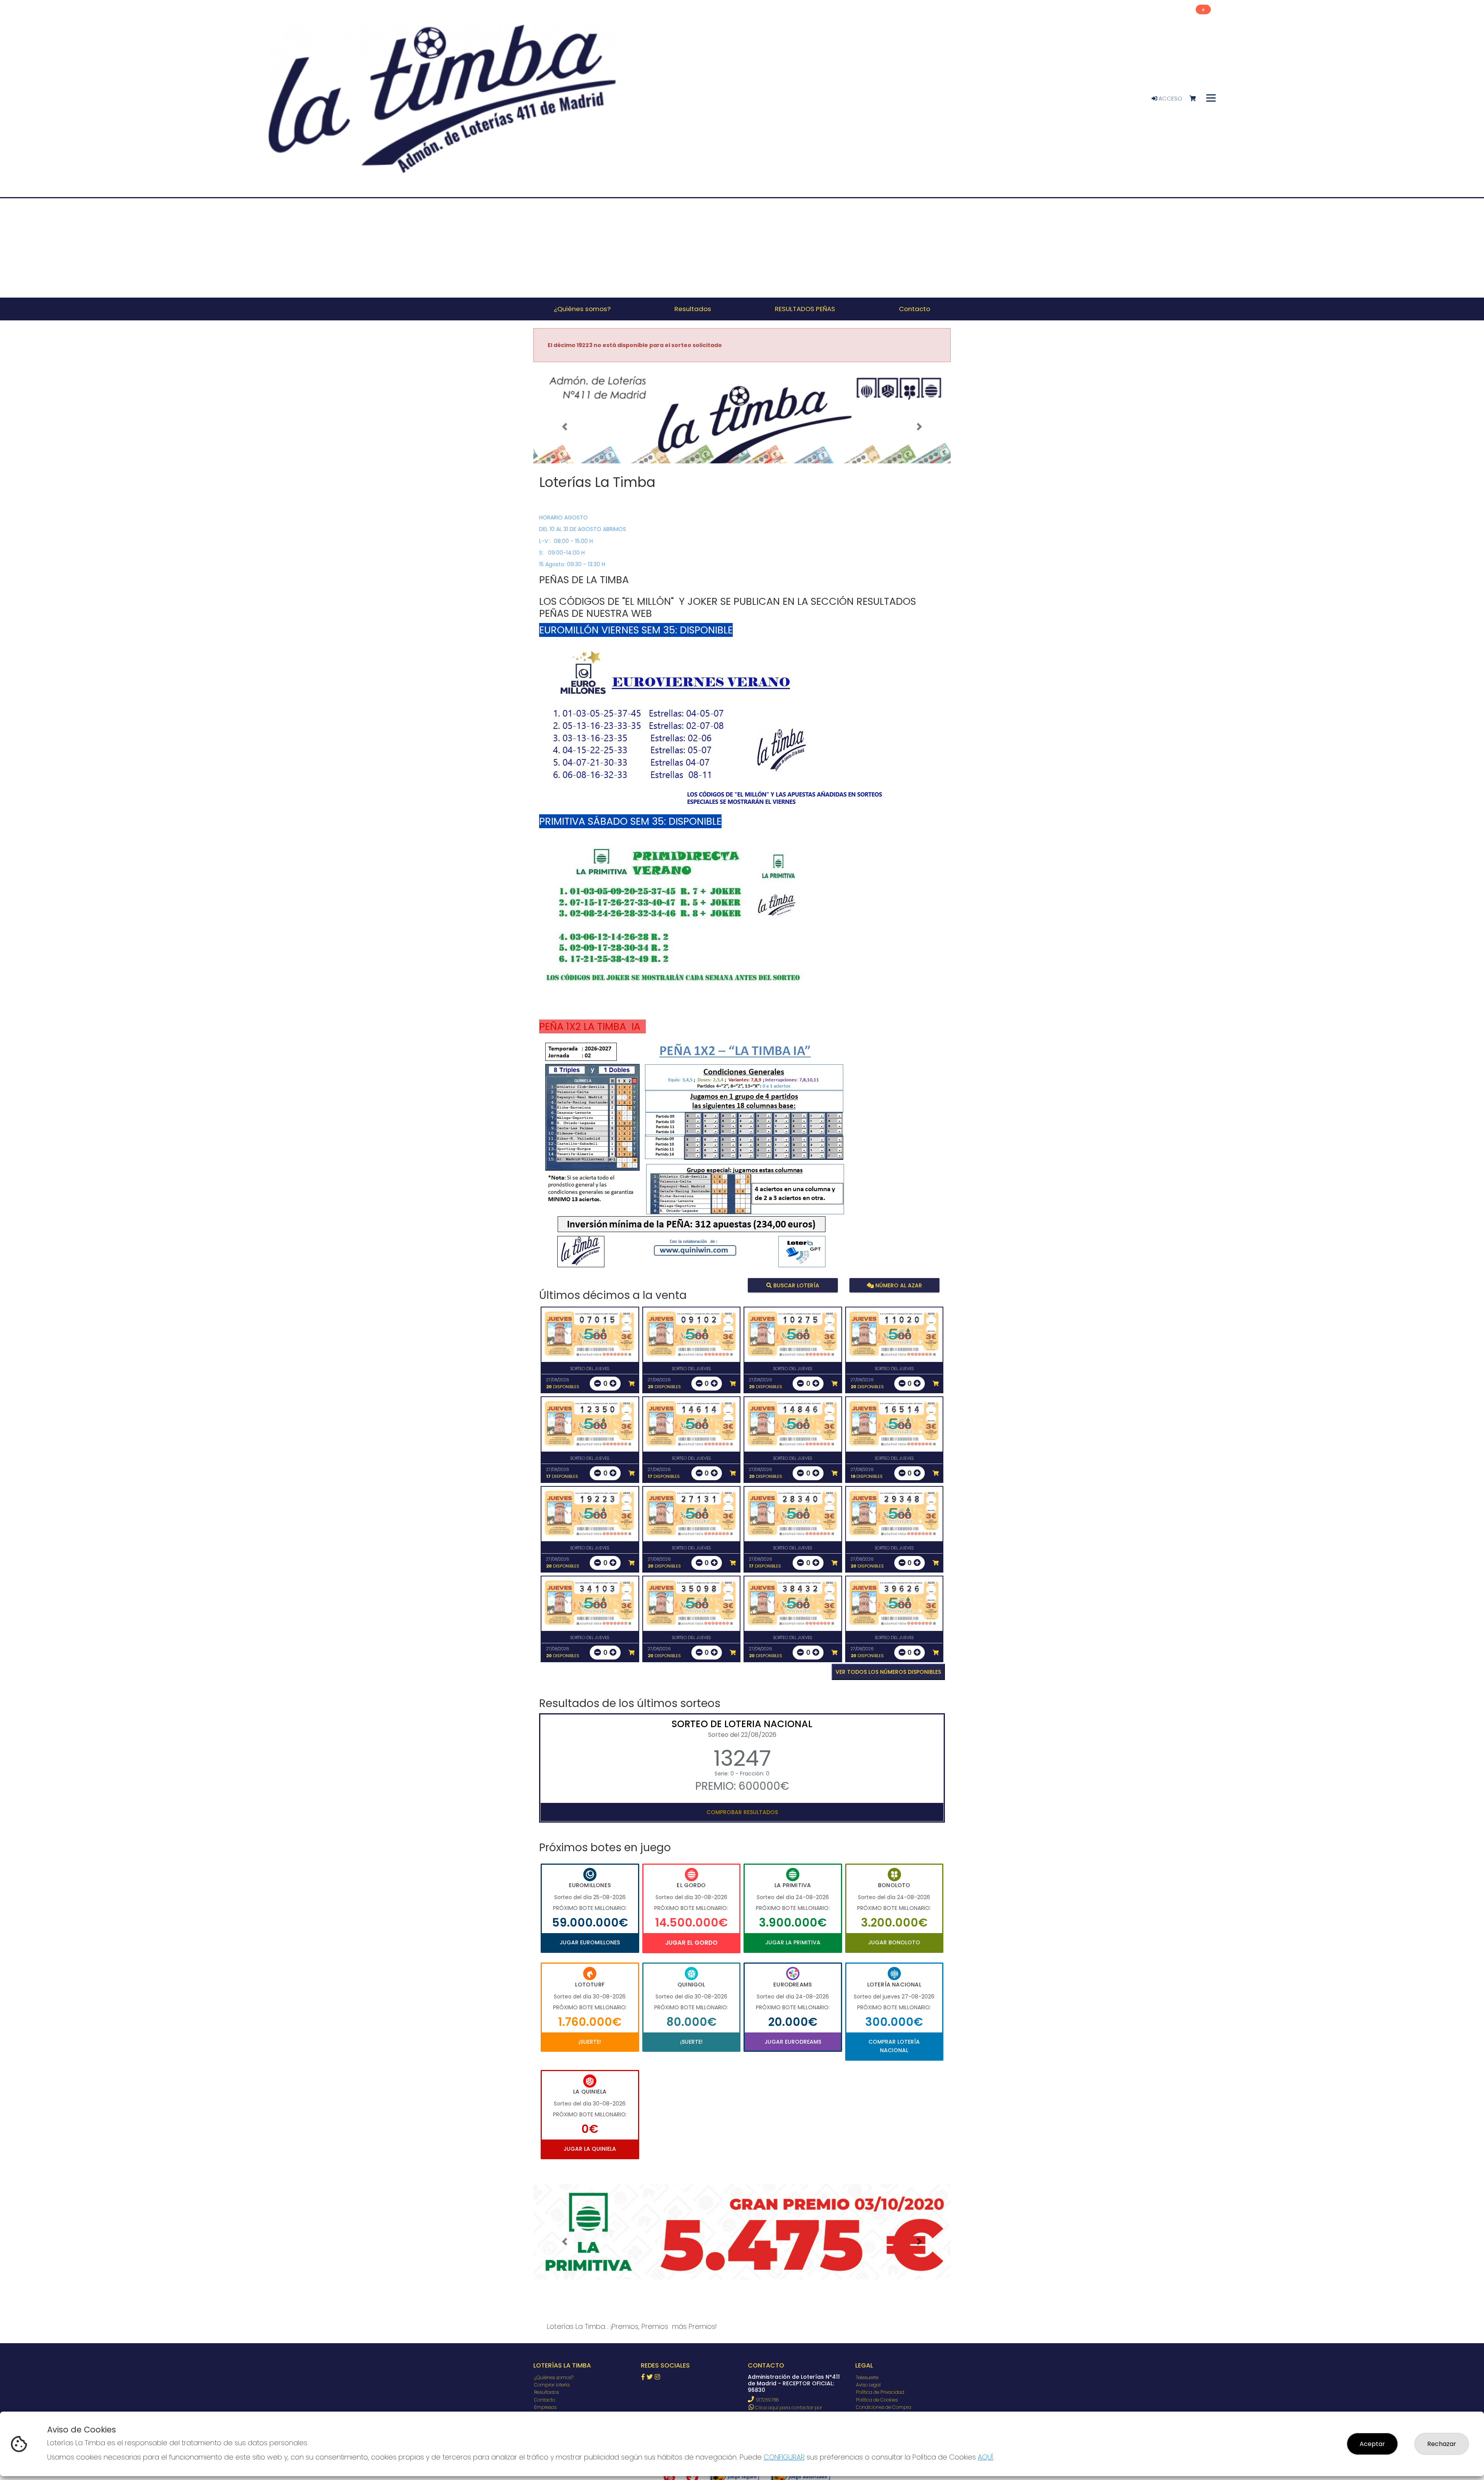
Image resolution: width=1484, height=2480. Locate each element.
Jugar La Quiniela (590, 2149)
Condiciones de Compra (884, 2407)
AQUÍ (985, 2457)
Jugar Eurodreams (793, 2042)
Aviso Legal (868, 2385)
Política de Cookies (877, 2400)
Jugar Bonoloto (894, 1942)
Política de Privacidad (880, 2392)
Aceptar (1372, 2444)
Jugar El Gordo (691, 1943)
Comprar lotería (552, 2385)
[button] (565, 427)
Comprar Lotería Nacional (894, 2046)
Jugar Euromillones (590, 1942)
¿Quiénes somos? (554, 2377)
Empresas (545, 2407)
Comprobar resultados (742, 1812)
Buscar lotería (796, 1285)
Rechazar (1442, 2444)
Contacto (545, 2400)
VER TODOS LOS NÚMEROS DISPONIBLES (888, 1672)
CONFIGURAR (784, 2457)
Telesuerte (867, 2377)
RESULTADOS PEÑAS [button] (805, 309)
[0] (1196, 99)
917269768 (767, 2400)
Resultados (546, 2392)
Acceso (1170, 99)
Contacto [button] (915, 309)
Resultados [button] (693, 309)
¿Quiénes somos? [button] (582, 309)
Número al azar (898, 1285)
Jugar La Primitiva (793, 1942)
